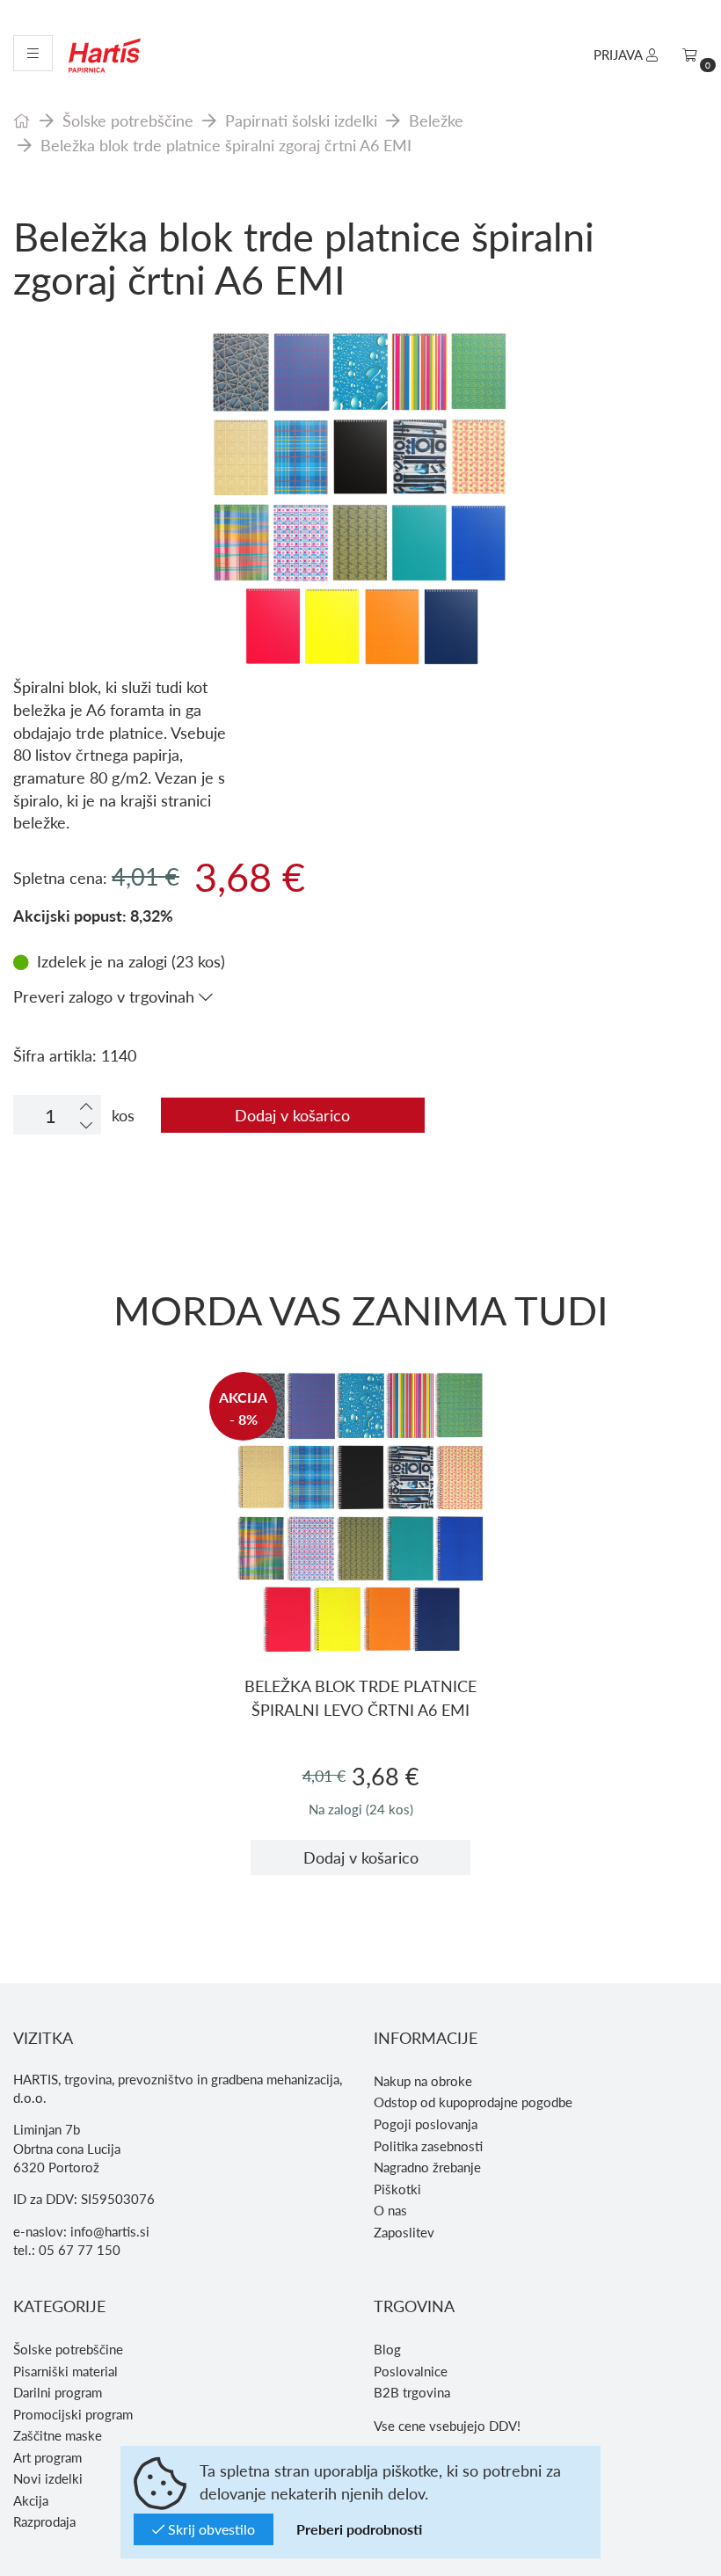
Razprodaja (44, 2521)
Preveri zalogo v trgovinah (106, 996)
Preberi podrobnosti (359, 2529)
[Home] (22, 120)
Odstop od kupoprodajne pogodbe (473, 2102)
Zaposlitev (404, 2232)
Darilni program (58, 2392)
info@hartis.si (110, 2231)
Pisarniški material (66, 2371)
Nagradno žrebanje (427, 2167)
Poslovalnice (411, 2371)
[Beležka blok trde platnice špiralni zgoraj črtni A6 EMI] (360, 431)
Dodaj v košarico (292, 1115)
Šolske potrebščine (128, 120)
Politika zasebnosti (428, 2146)
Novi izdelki (48, 2478)
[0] (690, 55)
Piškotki (397, 2189)
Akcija (31, 2500)
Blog (387, 2349)
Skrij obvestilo (210, 2529)
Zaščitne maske (58, 2435)
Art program (47, 2457)
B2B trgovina (412, 2392)
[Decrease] (86, 1124)
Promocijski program (73, 2414)
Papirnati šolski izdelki (301, 120)
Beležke (436, 120)
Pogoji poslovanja (426, 2124)
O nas (390, 2210)
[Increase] (86, 1106)
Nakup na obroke (423, 2081)
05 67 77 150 (80, 2250)
